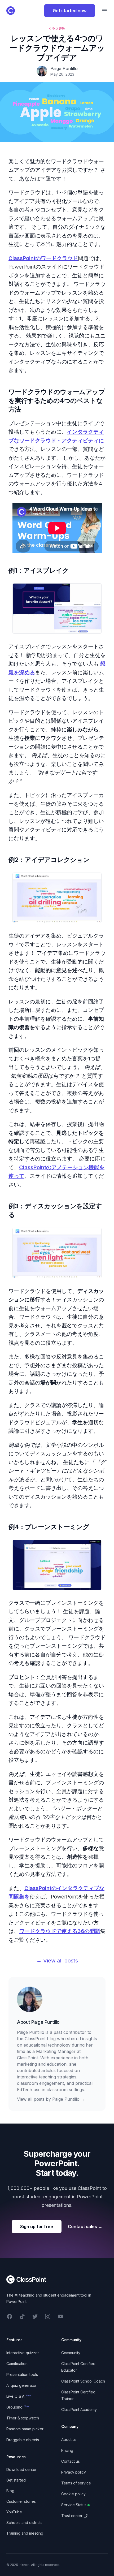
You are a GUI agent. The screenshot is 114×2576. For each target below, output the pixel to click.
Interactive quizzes (23, 2353)
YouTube (14, 2512)
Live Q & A (19, 2396)
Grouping (18, 2407)
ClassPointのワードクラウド (43, 258)
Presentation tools (22, 2374)
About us (69, 2439)
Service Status (74, 2505)
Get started (16, 2480)
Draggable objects (23, 2440)
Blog (10, 2491)
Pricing (67, 2450)
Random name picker (25, 2429)
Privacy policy (74, 2472)
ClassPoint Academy (79, 2409)
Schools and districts (24, 2523)
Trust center (72, 2516)
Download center (21, 2469)
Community (71, 2353)
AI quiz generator (21, 2385)
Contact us (71, 2461)
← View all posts (57, 1961)
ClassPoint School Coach (83, 2381)
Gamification (17, 2364)
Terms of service (76, 2483)
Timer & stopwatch (23, 2418)
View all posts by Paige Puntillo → (51, 2099)
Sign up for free (37, 2227)
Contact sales (85, 2227)
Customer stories (21, 2501)
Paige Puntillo (45, 2022)
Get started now (70, 11)
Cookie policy (73, 2494)
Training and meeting (25, 2533)
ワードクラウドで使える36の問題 (60, 1931)
